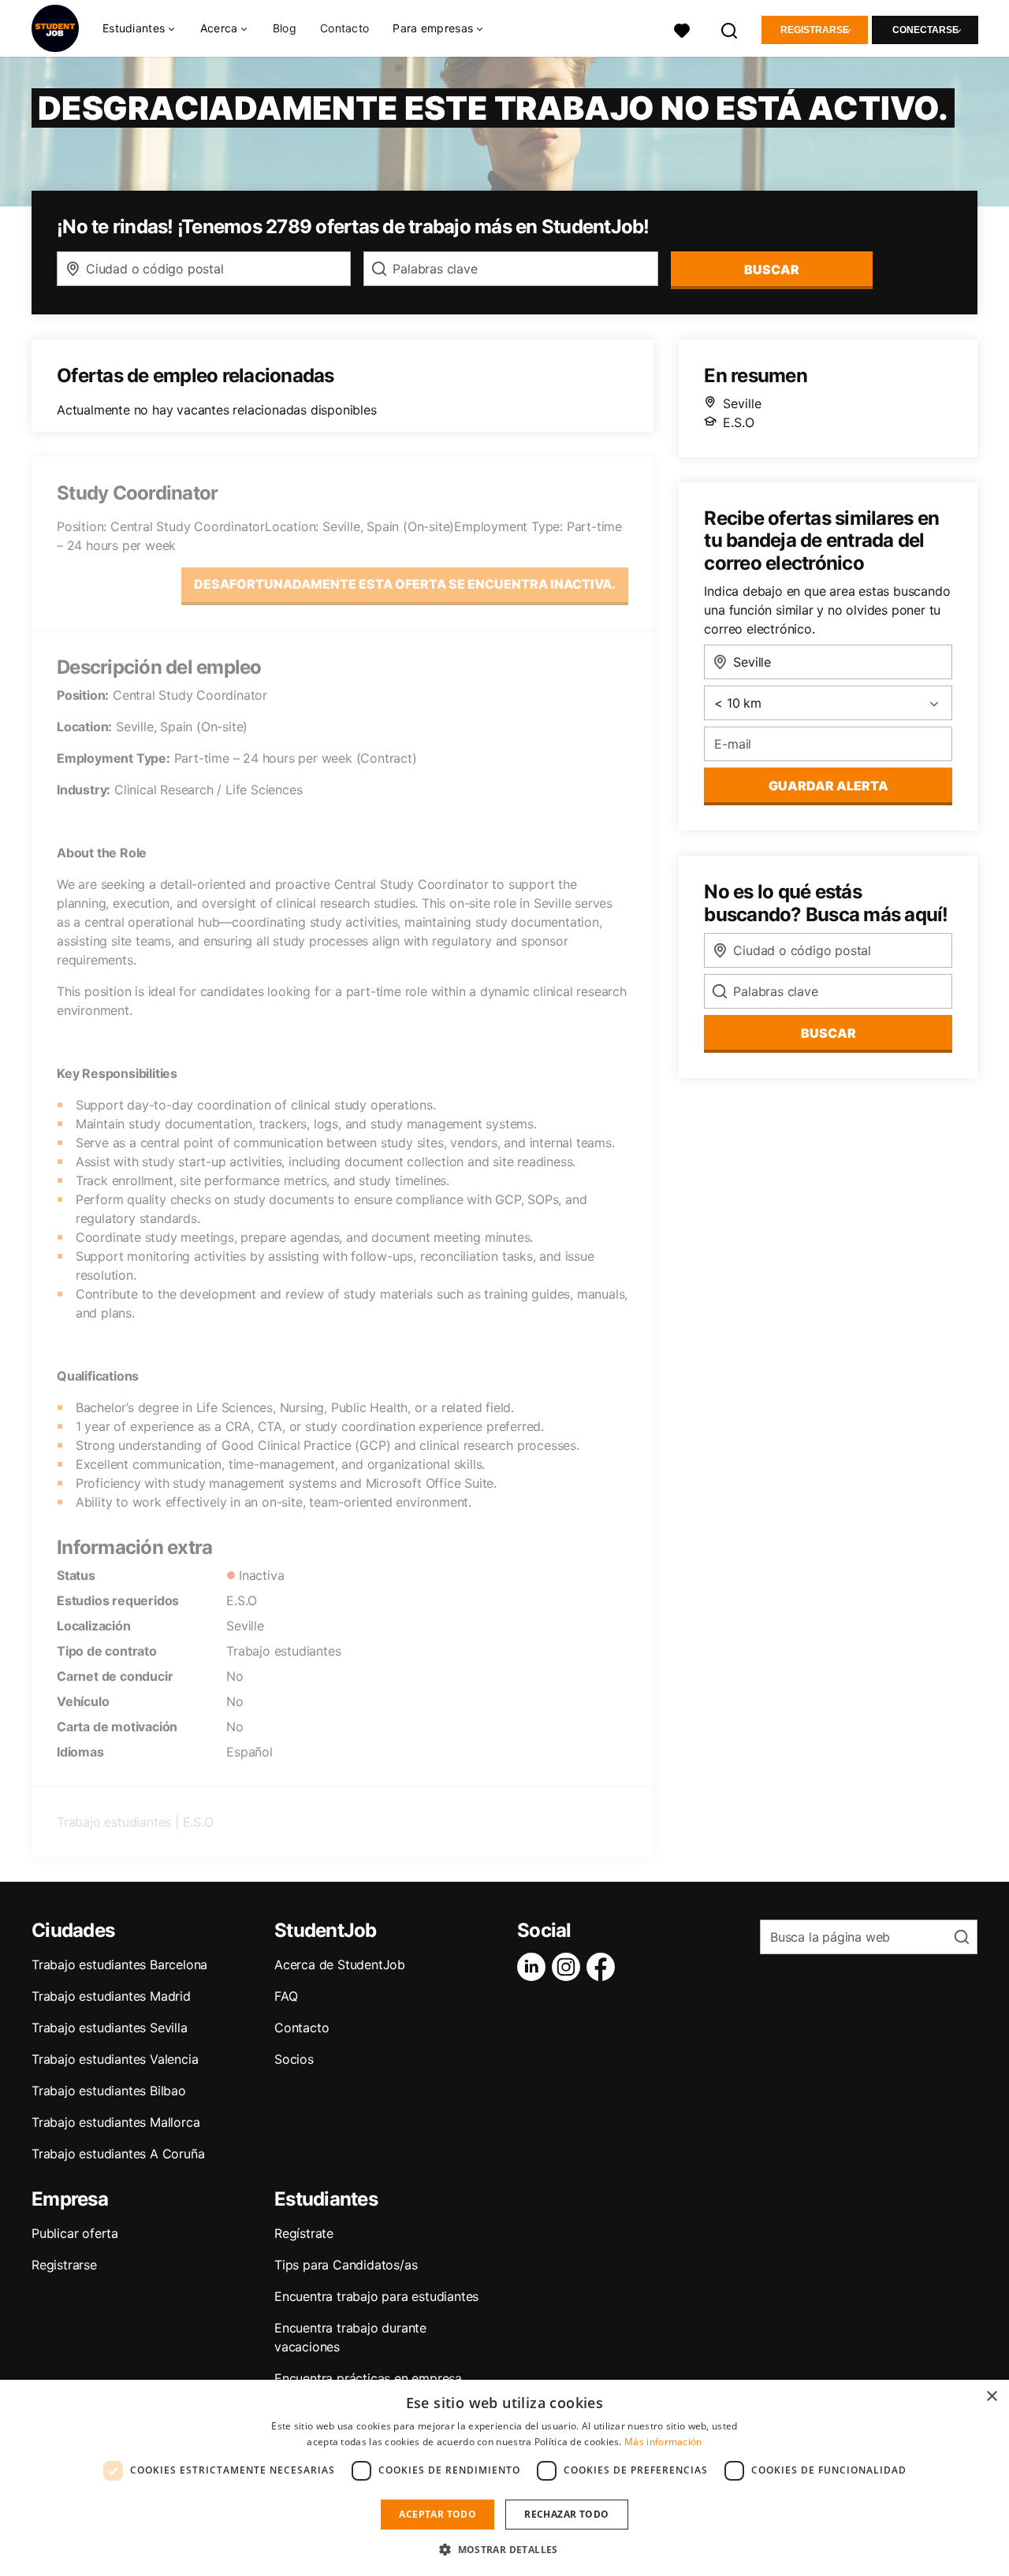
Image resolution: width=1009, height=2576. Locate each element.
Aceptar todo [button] (437, 2514)
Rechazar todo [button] (566, 2514)
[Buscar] (730, 29)
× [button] (991, 2397)
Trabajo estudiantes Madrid (111, 1996)
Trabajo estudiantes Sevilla (110, 2028)
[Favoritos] (682, 29)
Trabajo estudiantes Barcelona (119, 1965)
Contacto (344, 28)
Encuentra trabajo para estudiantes (376, 2296)
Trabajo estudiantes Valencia (115, 2059)
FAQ (286, 1996)
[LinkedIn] (534, 1967)
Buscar (772, 269)
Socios (294, 2059)
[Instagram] (569, 1967)
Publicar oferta (75, 2233)
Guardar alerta (828, 786)
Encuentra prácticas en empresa (368, 2378)
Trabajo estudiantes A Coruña (118, 2154)
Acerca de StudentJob (340, 1965)
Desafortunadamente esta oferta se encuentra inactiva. (405, 584)
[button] (504, 2549)
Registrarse (815, 30)
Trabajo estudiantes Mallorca (115, 2122)
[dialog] (504, 2478)
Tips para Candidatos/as (346, 2265)
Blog (285, 28)
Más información (663, 2442)
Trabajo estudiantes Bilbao (109, 2091)
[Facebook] (604, 1967)
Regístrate (304, 2233)
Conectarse (925, 30)
